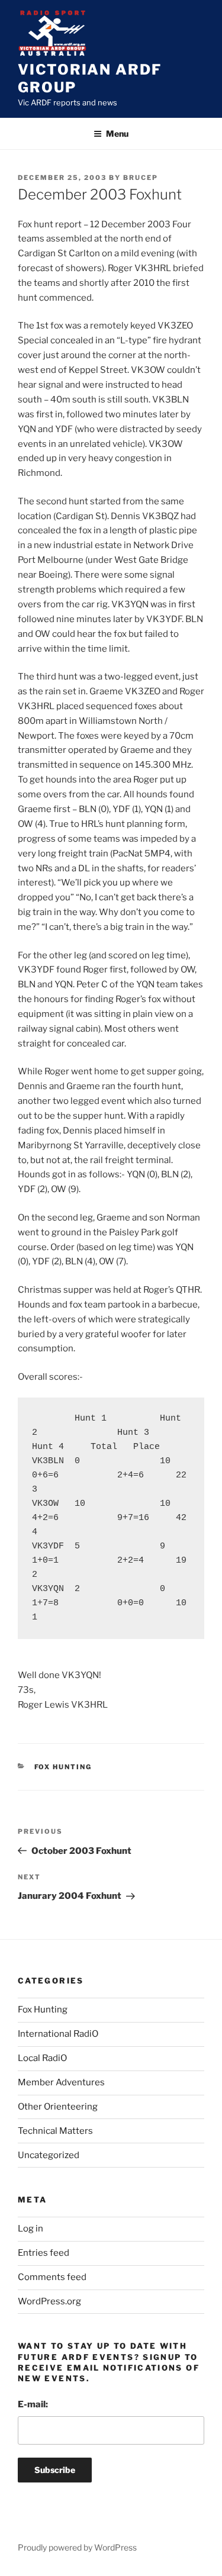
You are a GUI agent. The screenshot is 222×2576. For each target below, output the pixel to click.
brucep (141, 178)
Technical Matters (55, 2131)
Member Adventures (61, 2082)
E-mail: (33, 2404)
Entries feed (44, 2253)
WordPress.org (49, 2301)
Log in (30, 2229)
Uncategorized (49, 2155)
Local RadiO (42, 2058)
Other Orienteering (58, 2107)
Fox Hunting (63, 1767)
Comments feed (52, 2277)
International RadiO (58, 2034)
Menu (117, 133)
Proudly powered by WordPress (77, 2547)
